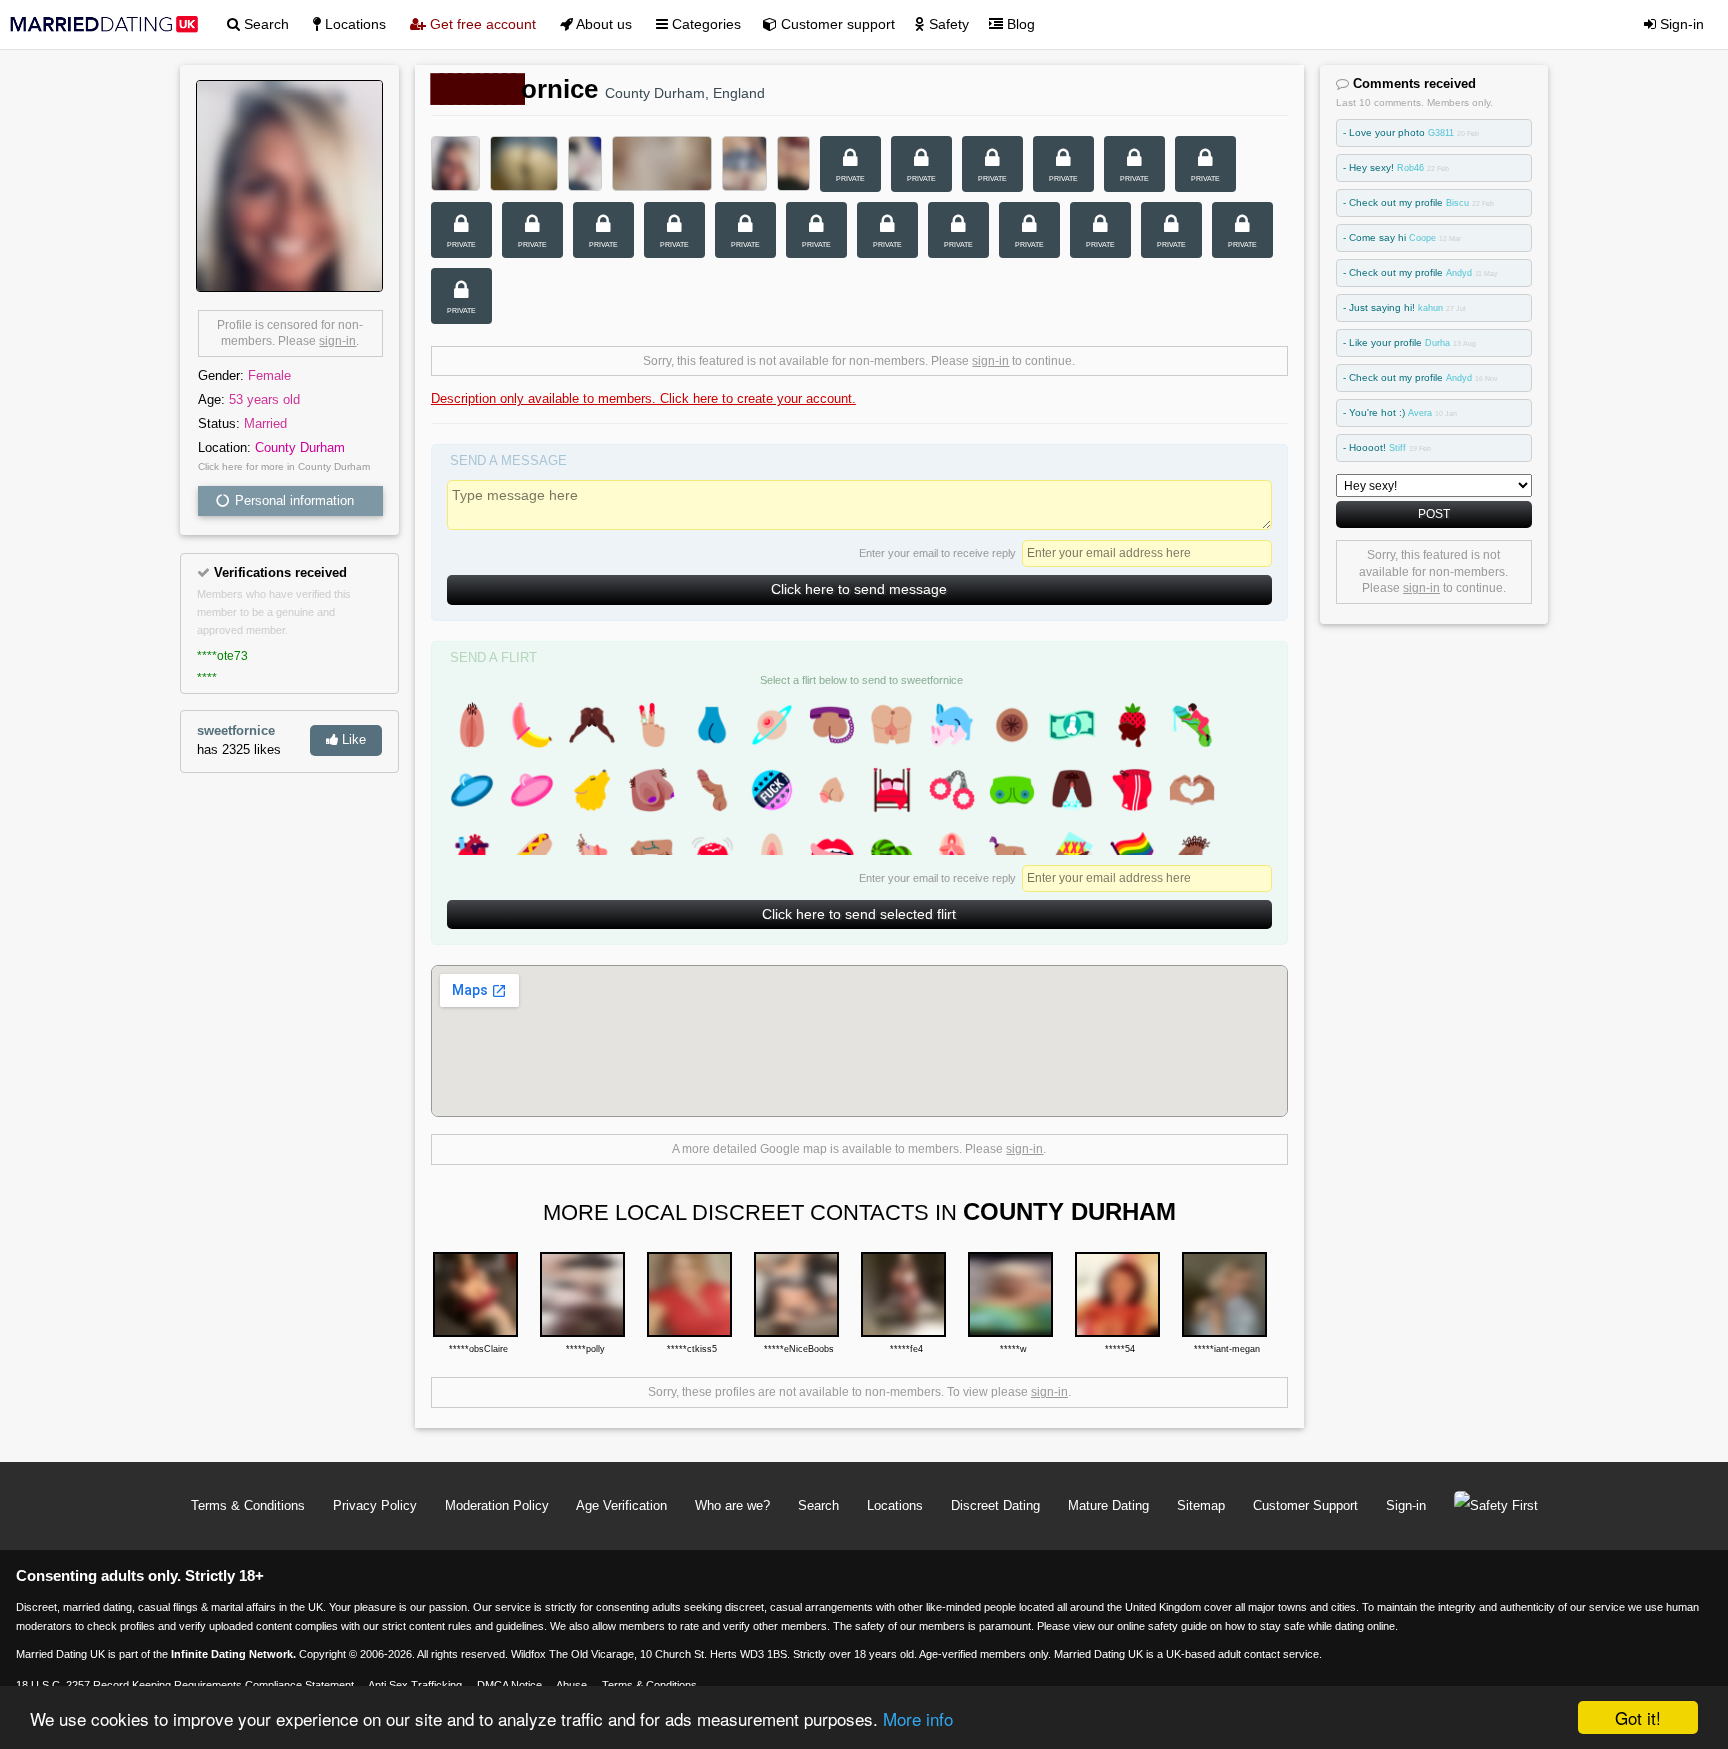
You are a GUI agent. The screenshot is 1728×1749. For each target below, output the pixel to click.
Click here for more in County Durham (284, 466)
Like (352, 739)
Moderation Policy (497, 1505)
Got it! (1638, 1717)
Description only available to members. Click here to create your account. (643, 398)
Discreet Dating (995, 1505)
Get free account (481, 24)
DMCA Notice (509, 1685)
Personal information (292, 500)
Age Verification (621, 1505)
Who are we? (732, 1505)
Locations (353, 24)
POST (1434, 513)
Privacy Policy (375, 1505)
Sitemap (1201, 1505)
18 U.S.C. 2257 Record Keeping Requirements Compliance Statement (185, 1685)
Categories (704, 24)
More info (918, 1718)
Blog (1019, 24)
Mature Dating (1108, 1505)
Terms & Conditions (248, 1505)
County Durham (300, 447)
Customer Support (1305, 1505)
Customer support (836, 24)
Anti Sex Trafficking (415, 1685)
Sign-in (1680, 24)
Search (264, 24)
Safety (947, 24)
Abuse (571, 1685)
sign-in (337, 341)
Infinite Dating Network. (233, 1654)
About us (602, 24)
